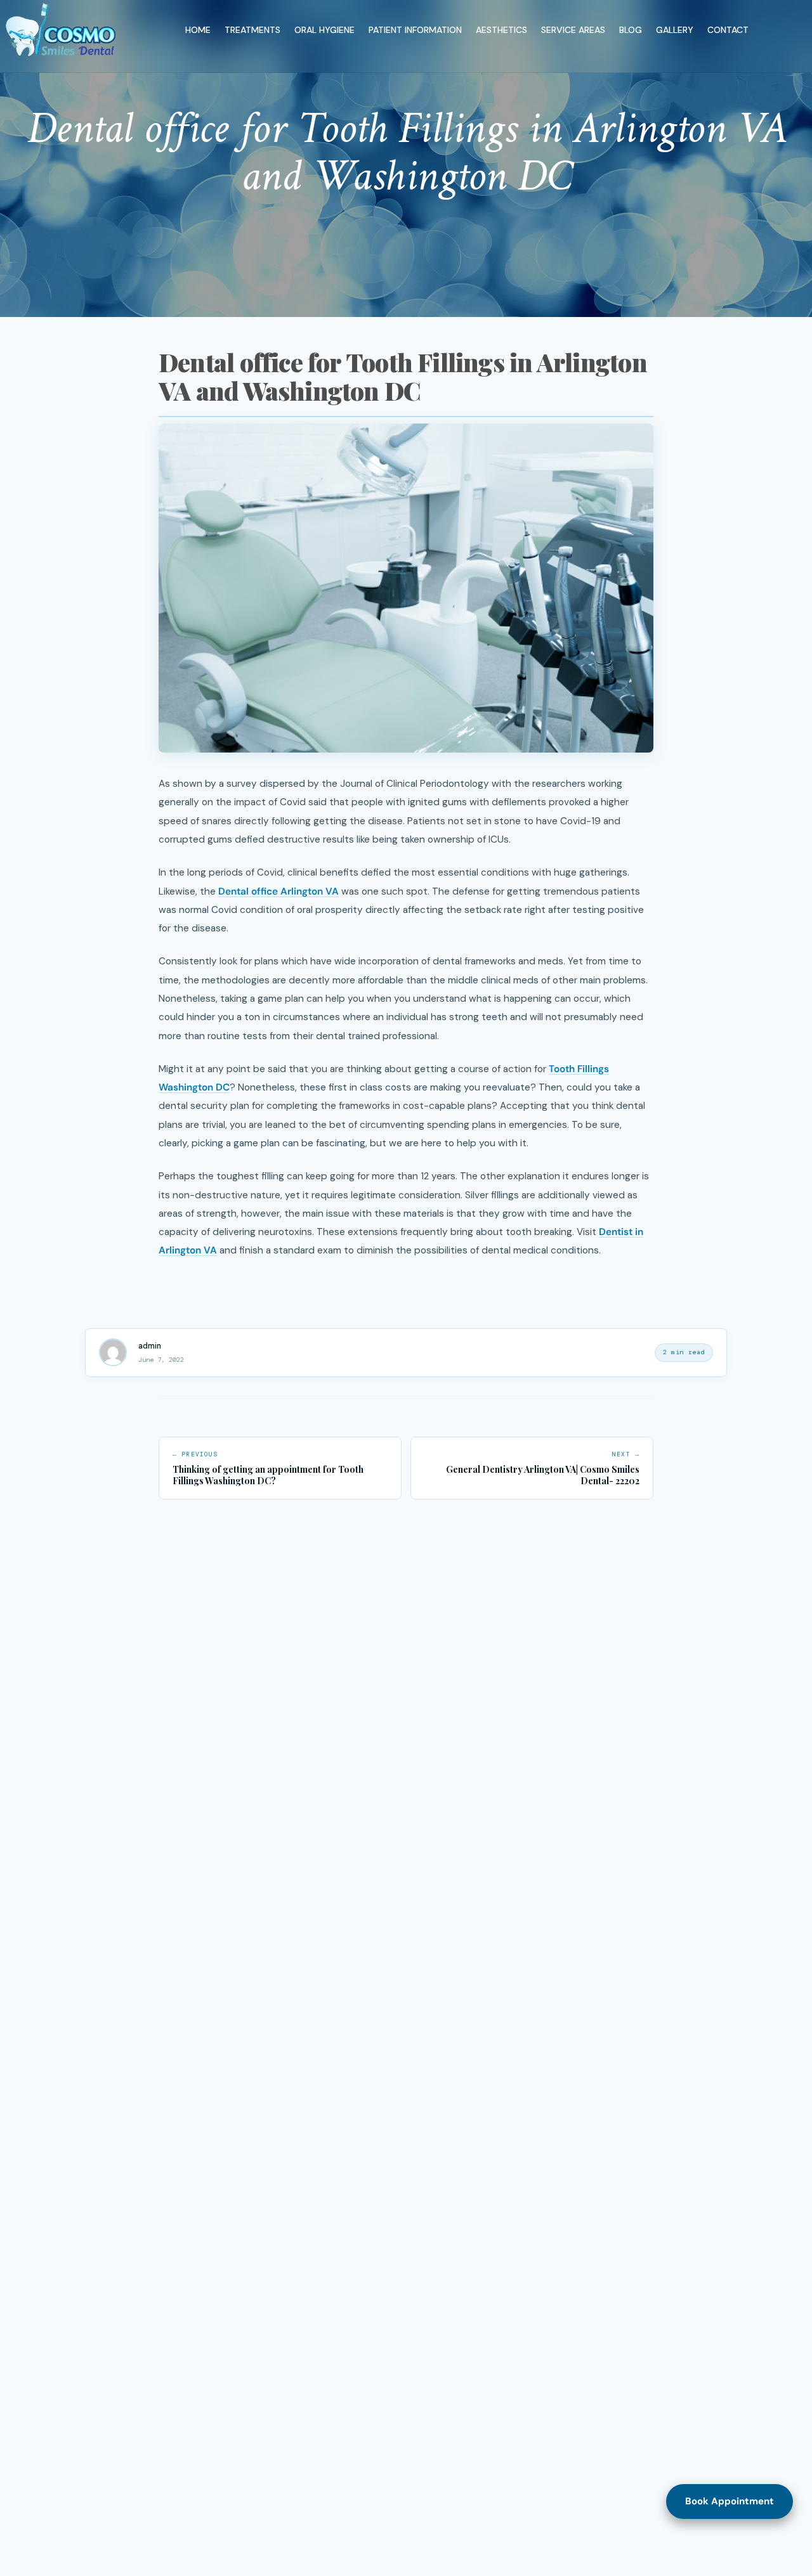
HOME (198, 30)
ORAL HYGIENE (324, 30)
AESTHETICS (501, 30)
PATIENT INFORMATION (415, 30)
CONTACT (728, 30)
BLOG (631, 30)
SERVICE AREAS (573, 30)
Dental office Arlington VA (278, 891)
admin (150, 1346)
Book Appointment (730, 2501)
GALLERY (675, 30)
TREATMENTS (252, 30)
